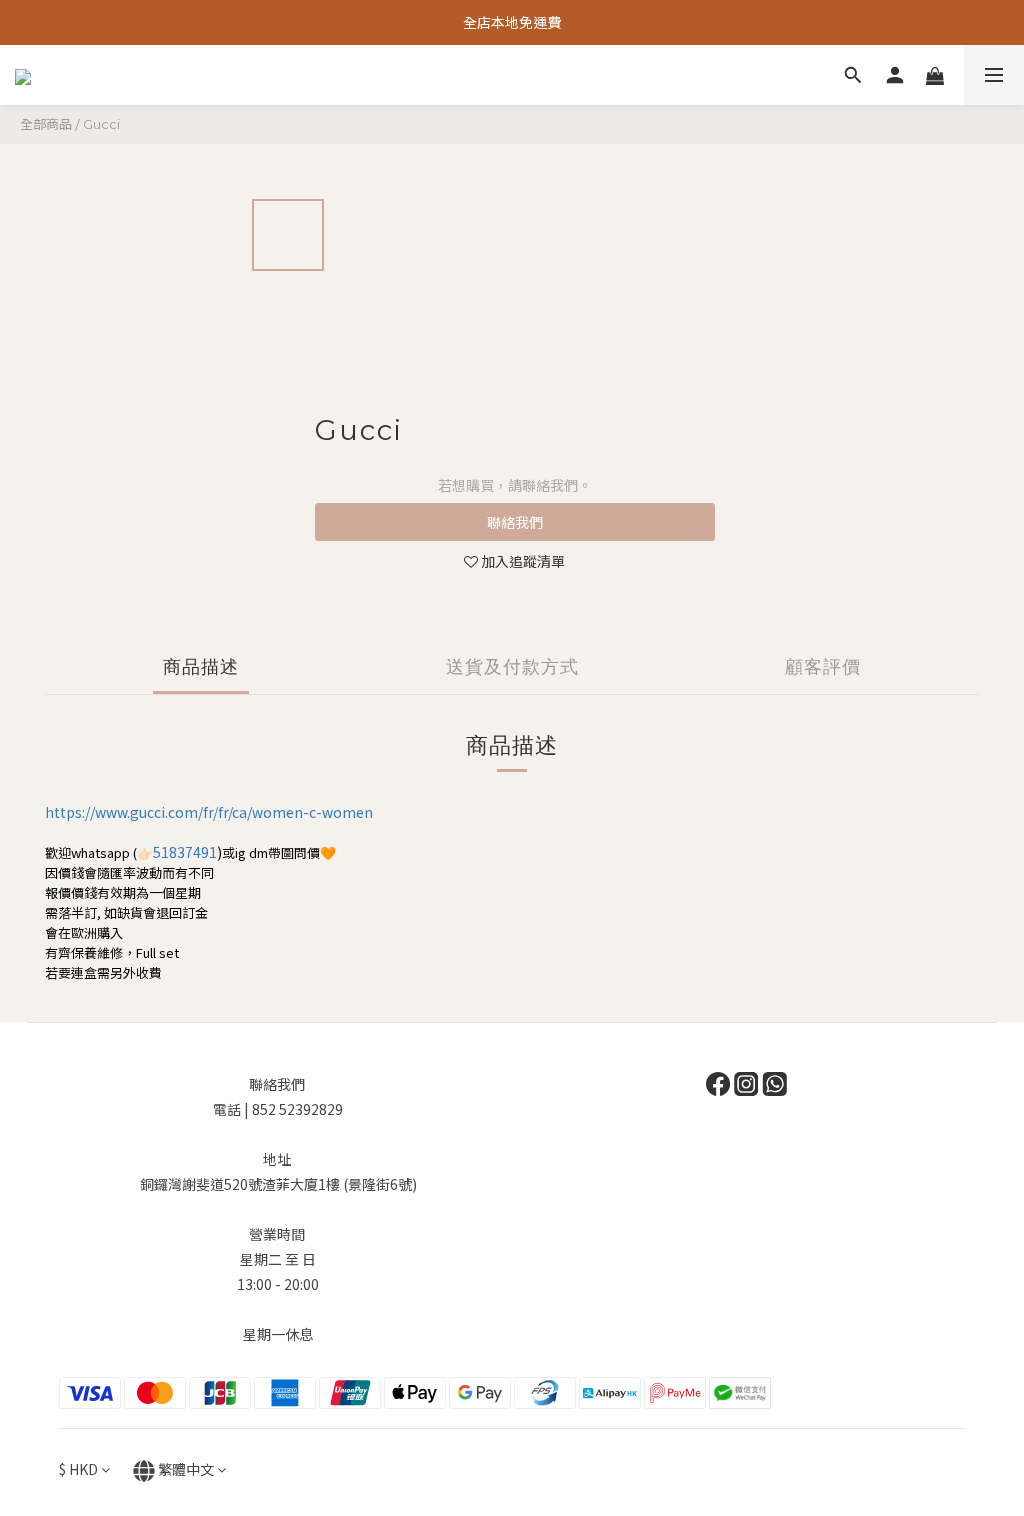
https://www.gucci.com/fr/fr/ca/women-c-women (209, 812)
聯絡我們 (515, 522)
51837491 (185, 852)
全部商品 (46, 123)
